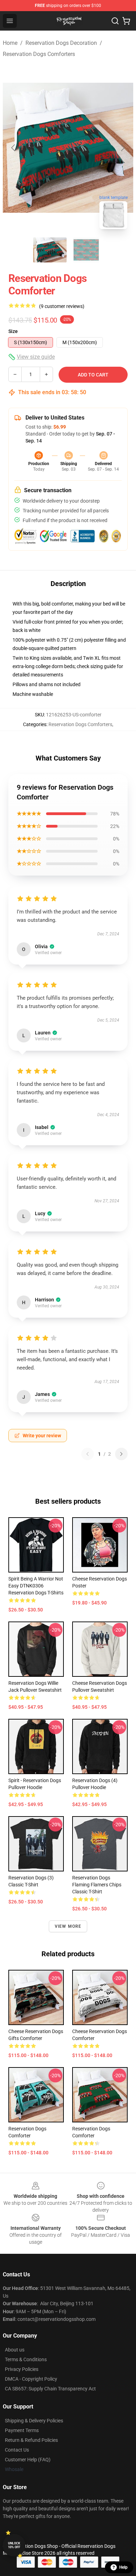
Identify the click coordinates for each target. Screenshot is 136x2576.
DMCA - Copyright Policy (31, 2379)
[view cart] (126, 21)
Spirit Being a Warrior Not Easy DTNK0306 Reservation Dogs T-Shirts (36, 1586)
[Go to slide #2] (86, 250)
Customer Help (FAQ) (28, 2460)
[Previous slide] (14, 148)
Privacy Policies (22, 2369)
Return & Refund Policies (31, 2440)
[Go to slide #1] (50, 250)
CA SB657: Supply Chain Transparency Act (50, 2389)
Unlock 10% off (14, 2545)
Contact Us (17, 2450)
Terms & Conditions (26, 2359)
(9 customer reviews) (62, 306)
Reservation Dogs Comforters (39, 54)
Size (13, 331)
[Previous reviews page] (88, 1454)
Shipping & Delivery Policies (34, 2421)
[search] (115, 21)
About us (15, 2350)
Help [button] (123, 2567)
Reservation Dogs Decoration (61, 43)
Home (10, 43)
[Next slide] (122, 148)
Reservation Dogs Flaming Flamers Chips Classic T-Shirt (97, 1885)
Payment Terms (22, 2430)
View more (68, 1926)
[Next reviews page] (121, 1454)
